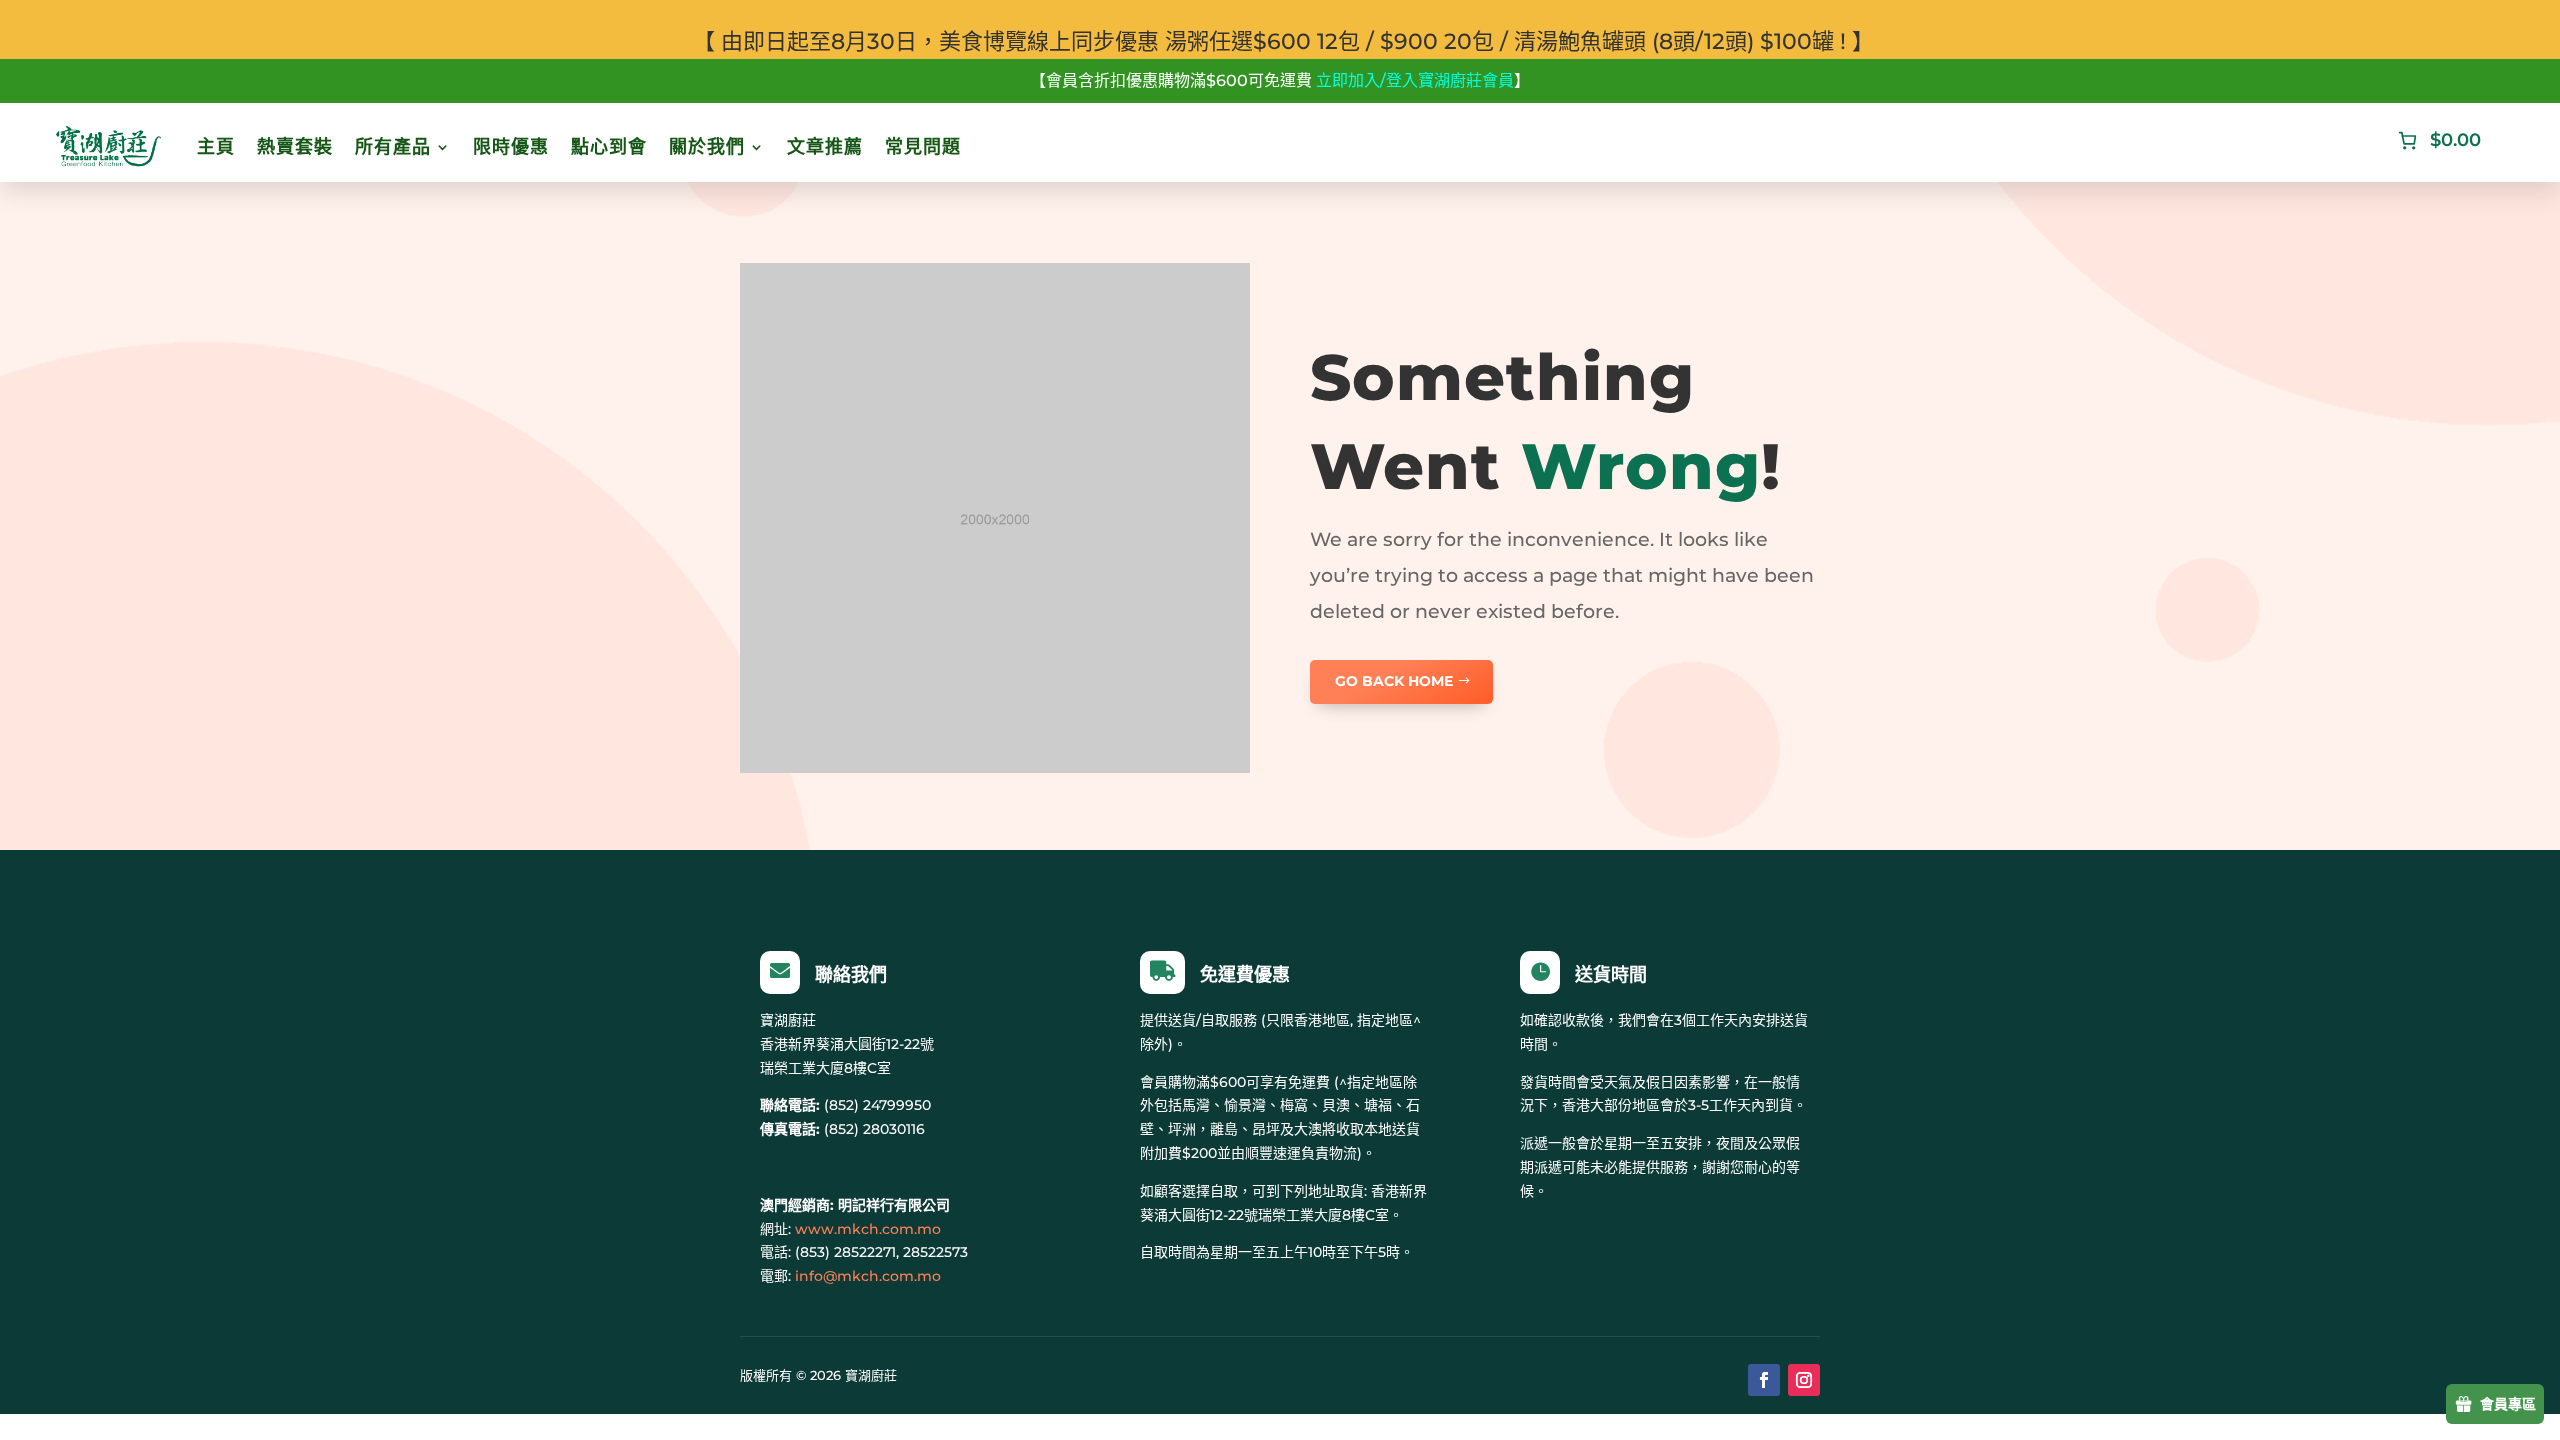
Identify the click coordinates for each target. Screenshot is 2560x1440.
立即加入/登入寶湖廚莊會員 (1415, 80)
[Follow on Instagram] (1804, 1380)
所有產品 (393, 147)
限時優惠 (511, 147)
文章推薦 (825, 147)
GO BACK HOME (1394, 681)
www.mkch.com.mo (868, 1229)
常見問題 (923, 147)
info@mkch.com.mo (868, 1276)
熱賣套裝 (295, 147)
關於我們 (707, 147)
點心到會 (609, 147)
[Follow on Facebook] (1764, 1380)
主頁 (216, 147)
